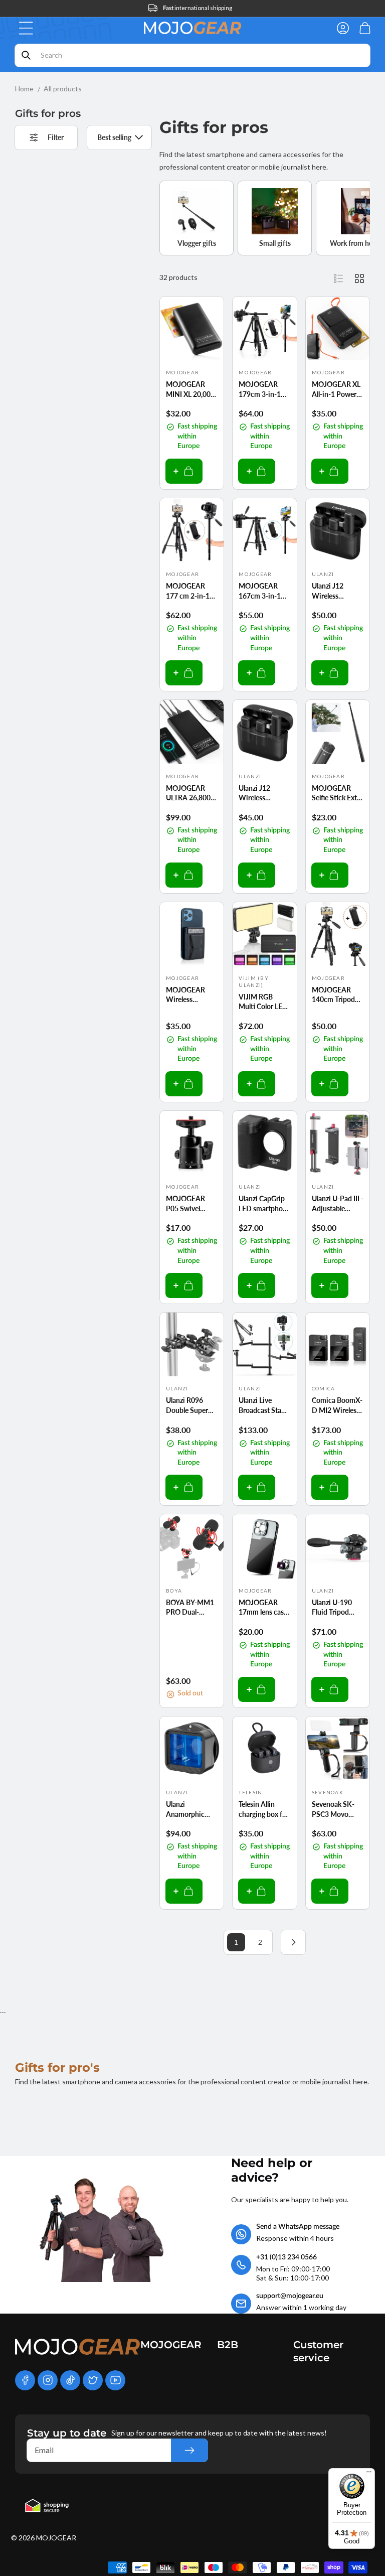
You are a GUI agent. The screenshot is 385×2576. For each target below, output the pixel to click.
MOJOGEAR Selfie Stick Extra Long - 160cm (337, 793)
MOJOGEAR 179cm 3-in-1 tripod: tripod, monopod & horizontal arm (261, 389)
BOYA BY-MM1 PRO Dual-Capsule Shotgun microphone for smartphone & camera (192, 1608)
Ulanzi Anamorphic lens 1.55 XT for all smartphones (190, 1809)
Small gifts (275, 243)
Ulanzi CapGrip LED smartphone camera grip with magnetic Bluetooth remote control (264, 1204)
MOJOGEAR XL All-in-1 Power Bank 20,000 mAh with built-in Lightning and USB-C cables (337, 389)
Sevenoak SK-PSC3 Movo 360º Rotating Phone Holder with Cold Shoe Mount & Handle (337, 1809)
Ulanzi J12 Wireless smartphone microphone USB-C (331, 591)
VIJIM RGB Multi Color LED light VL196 (263, 1002)
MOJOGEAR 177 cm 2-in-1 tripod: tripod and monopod (188, 591)
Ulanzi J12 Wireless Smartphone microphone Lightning (258, 793)
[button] (26, 28)
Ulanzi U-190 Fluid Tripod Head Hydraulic (336, 1608)
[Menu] (369, 2474)
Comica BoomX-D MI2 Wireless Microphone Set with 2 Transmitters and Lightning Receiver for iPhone (338, 1405)
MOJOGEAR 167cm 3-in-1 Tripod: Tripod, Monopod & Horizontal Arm (262, 591)
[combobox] (192, 55)
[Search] (26, 55)
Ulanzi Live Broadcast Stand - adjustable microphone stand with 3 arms (264, 1405)
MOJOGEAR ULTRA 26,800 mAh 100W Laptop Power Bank (188, 793)
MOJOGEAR (56, 2538)
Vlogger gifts (197, 243)
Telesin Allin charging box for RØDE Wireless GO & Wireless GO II (264, 1809)
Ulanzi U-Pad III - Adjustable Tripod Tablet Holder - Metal (338, 1204)
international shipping (198, 8)
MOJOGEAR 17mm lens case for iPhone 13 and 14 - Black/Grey (263, 1608)
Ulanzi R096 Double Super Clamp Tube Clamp (187, 1405)
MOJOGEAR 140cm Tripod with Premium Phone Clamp (334, 995)
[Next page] (293, 1942)
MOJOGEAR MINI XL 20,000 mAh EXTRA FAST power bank (190, 389)
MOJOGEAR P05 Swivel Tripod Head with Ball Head (188, 1204)
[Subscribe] (189, 2450)
